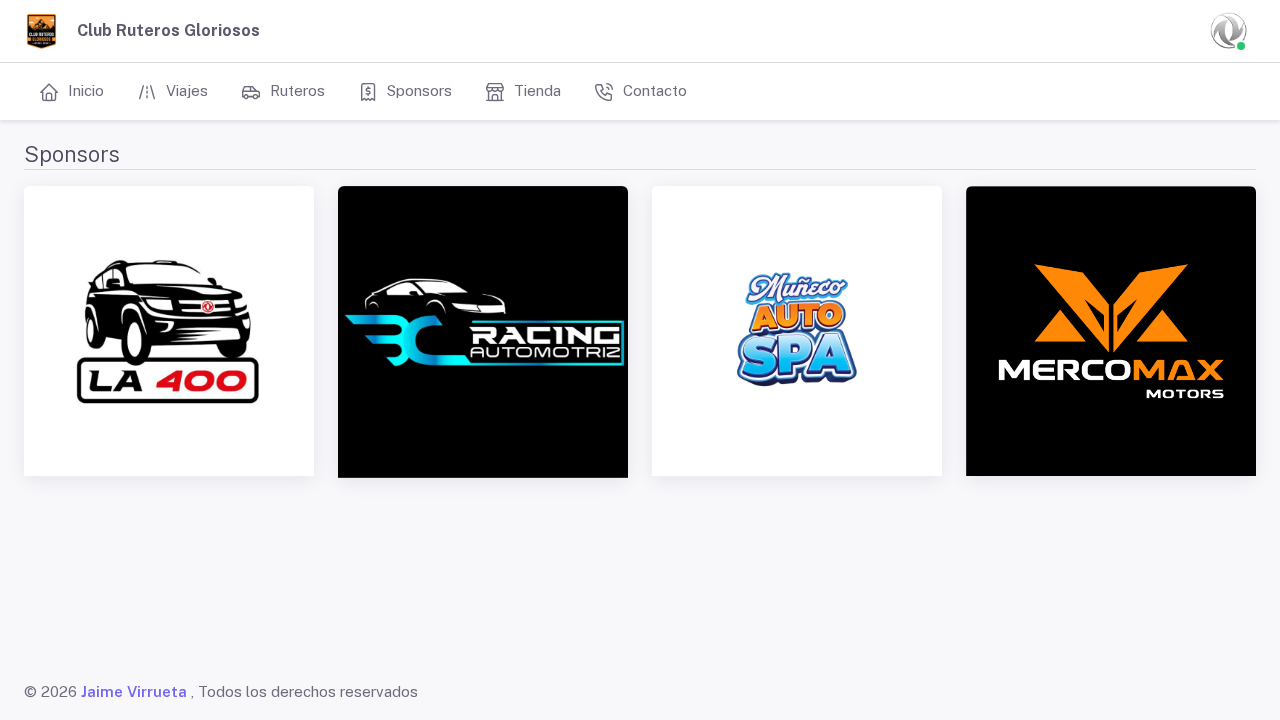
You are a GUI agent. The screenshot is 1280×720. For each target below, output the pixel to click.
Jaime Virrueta (134, 691)
